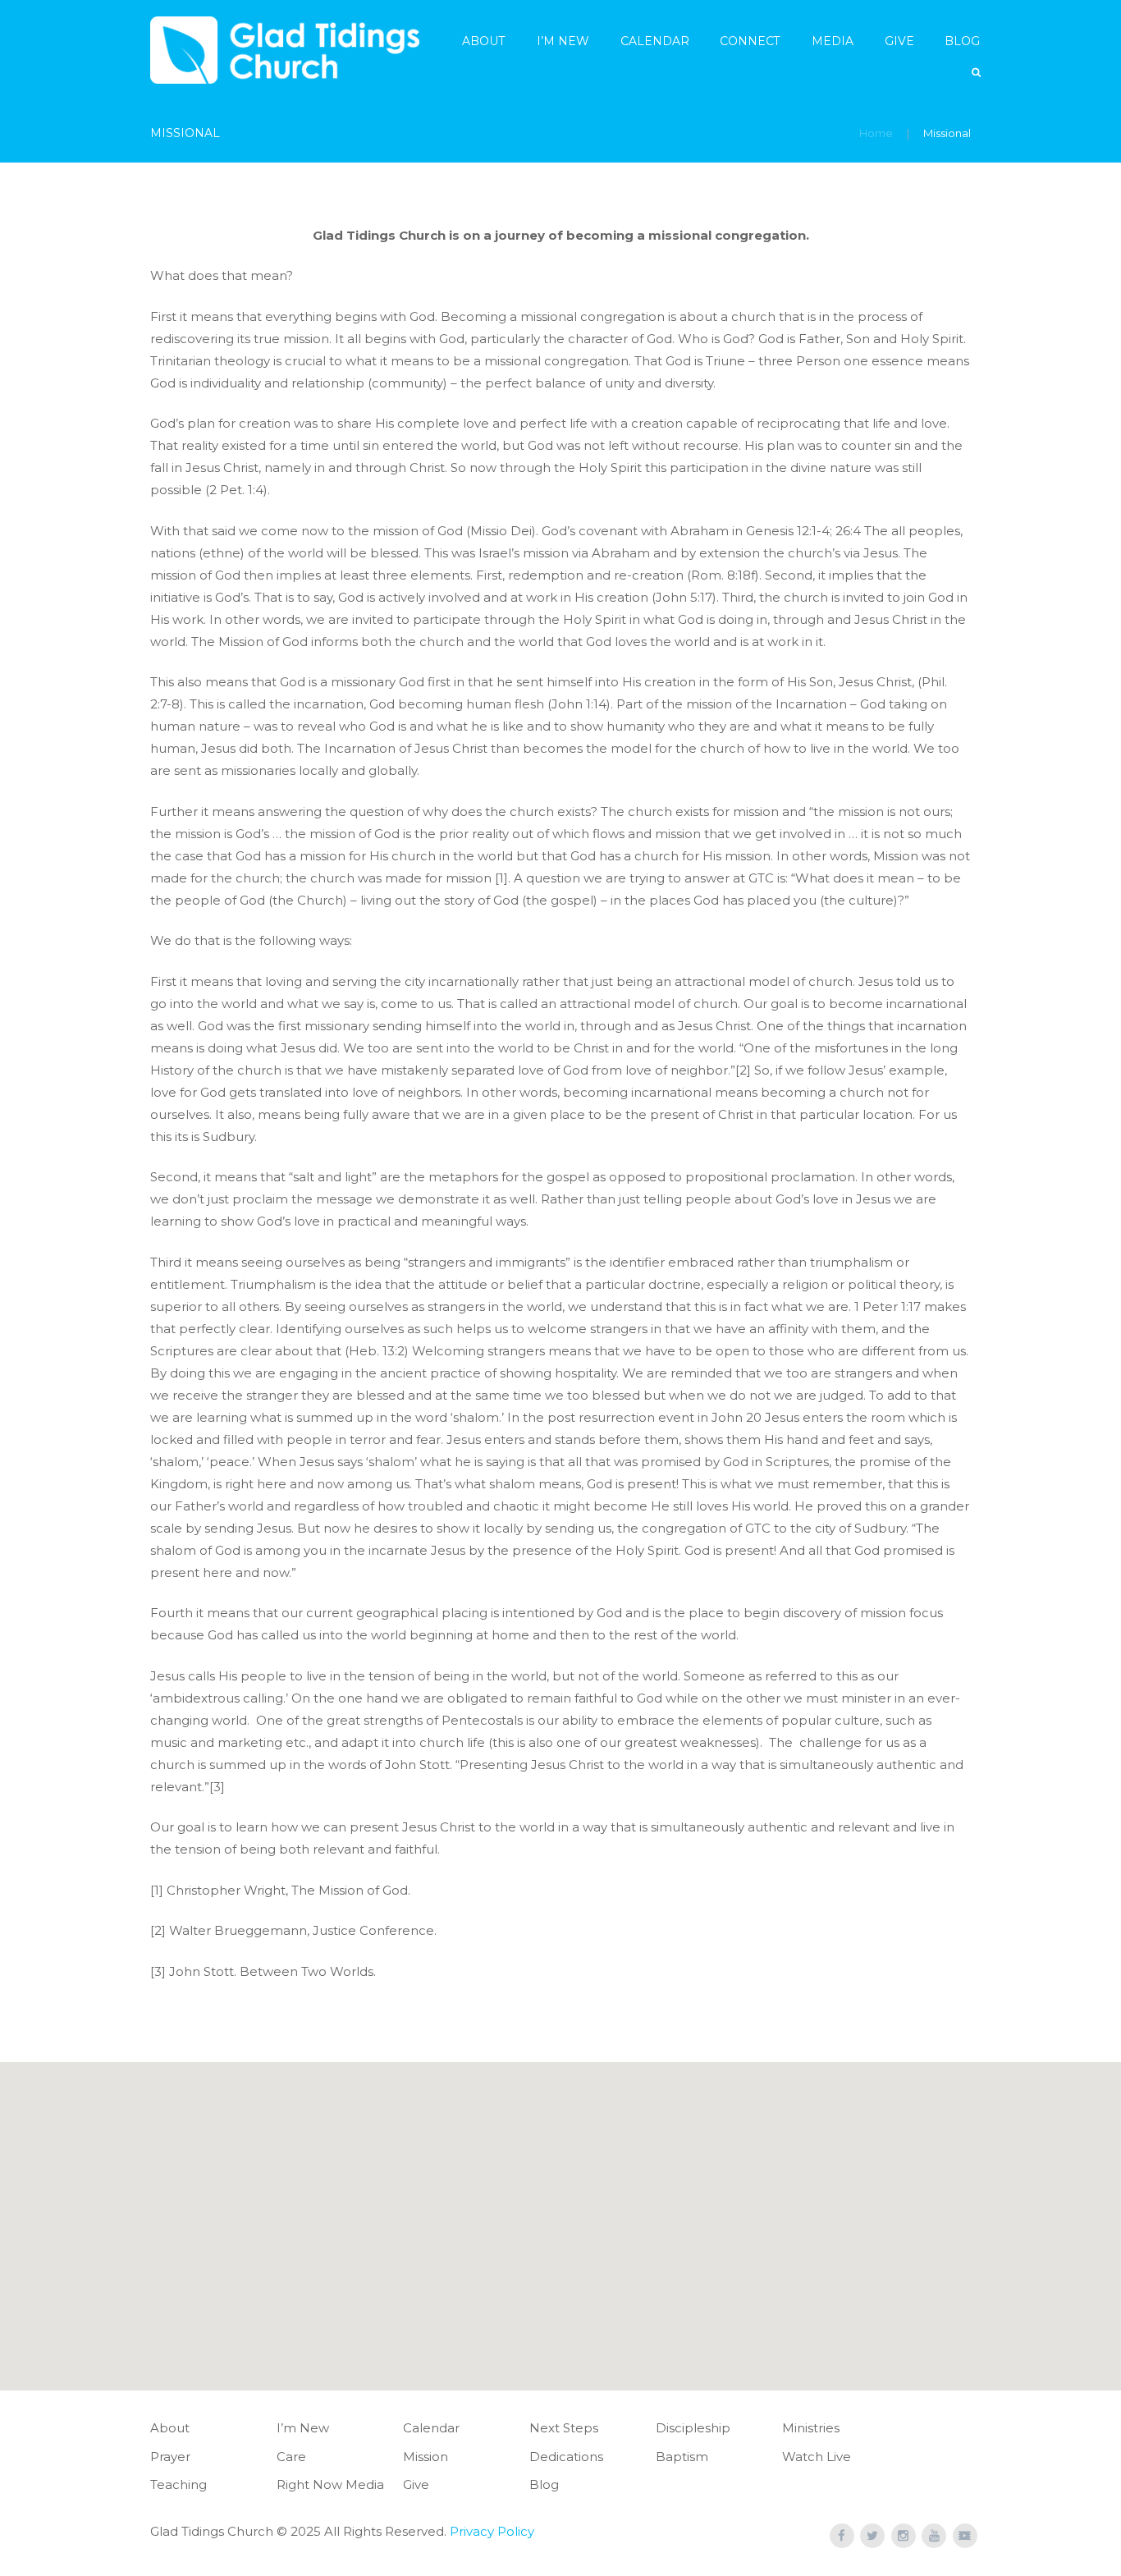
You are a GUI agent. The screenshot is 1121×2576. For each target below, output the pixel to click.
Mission (426, 2457)
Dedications (566, 2457)
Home (876, 133)
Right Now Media (330, 2484)
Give (899, 41)
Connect (750, 41)
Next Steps (564, 2428)
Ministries (811, 2428)
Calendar (655, 41)
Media (833, 41)
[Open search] (977, 73)
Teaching (178, 2484)
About (484, 41)
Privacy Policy (492, 2531)
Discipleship (693, 2428)
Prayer (170, 2457)
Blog (962, 41)
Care (291, 2457)
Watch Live (817, 2457)
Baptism (682, 2457)
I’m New (563, 41)
